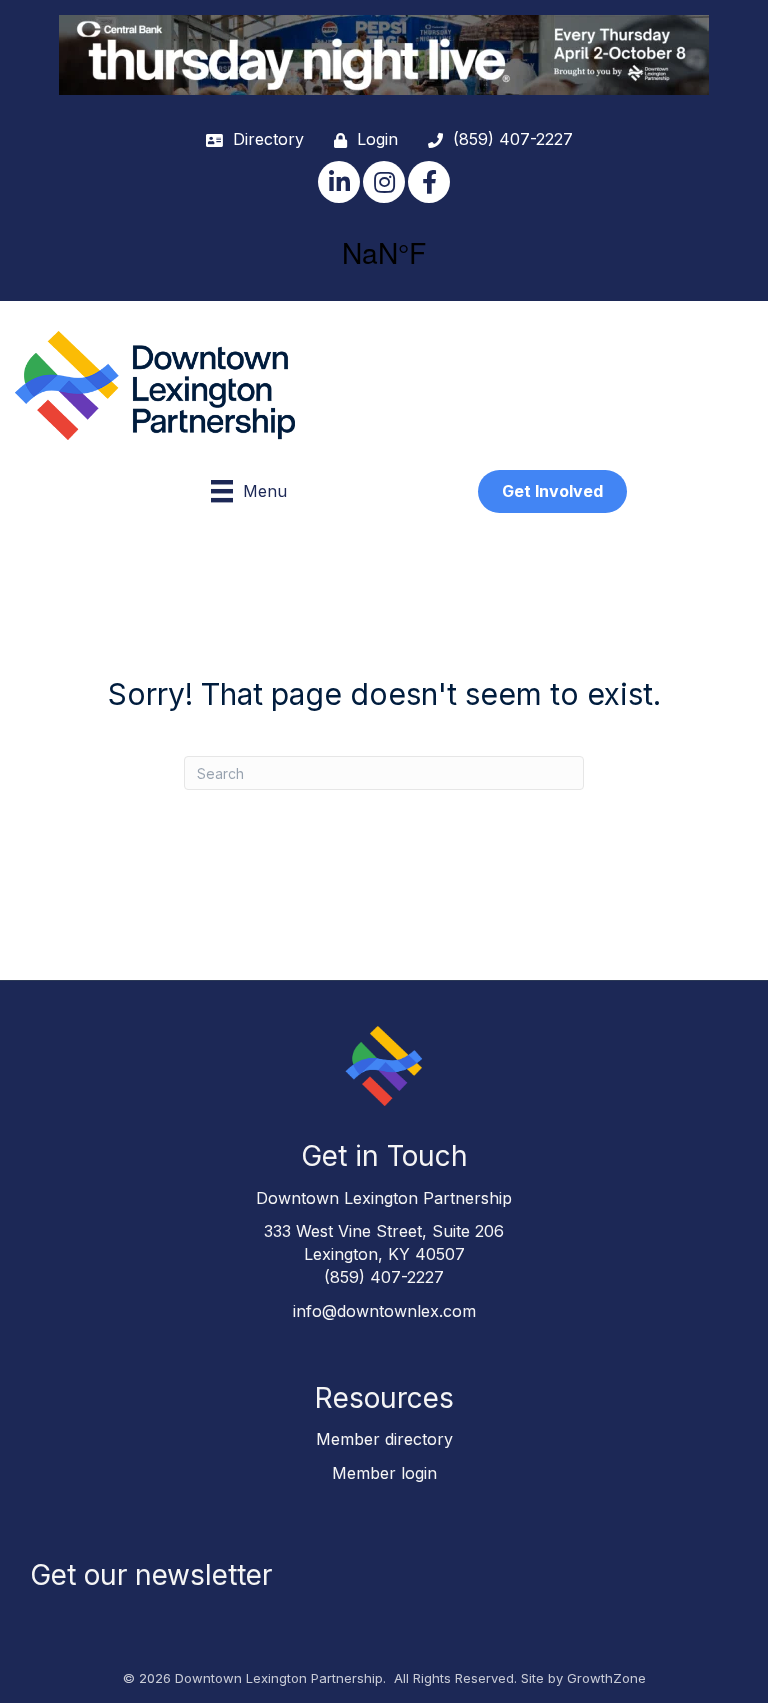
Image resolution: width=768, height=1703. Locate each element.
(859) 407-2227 (384, 1277)
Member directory (384, 1439)
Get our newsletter (151, 1575)
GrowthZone (606, 1678)
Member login (384, 1473)
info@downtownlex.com (384, 1311)
